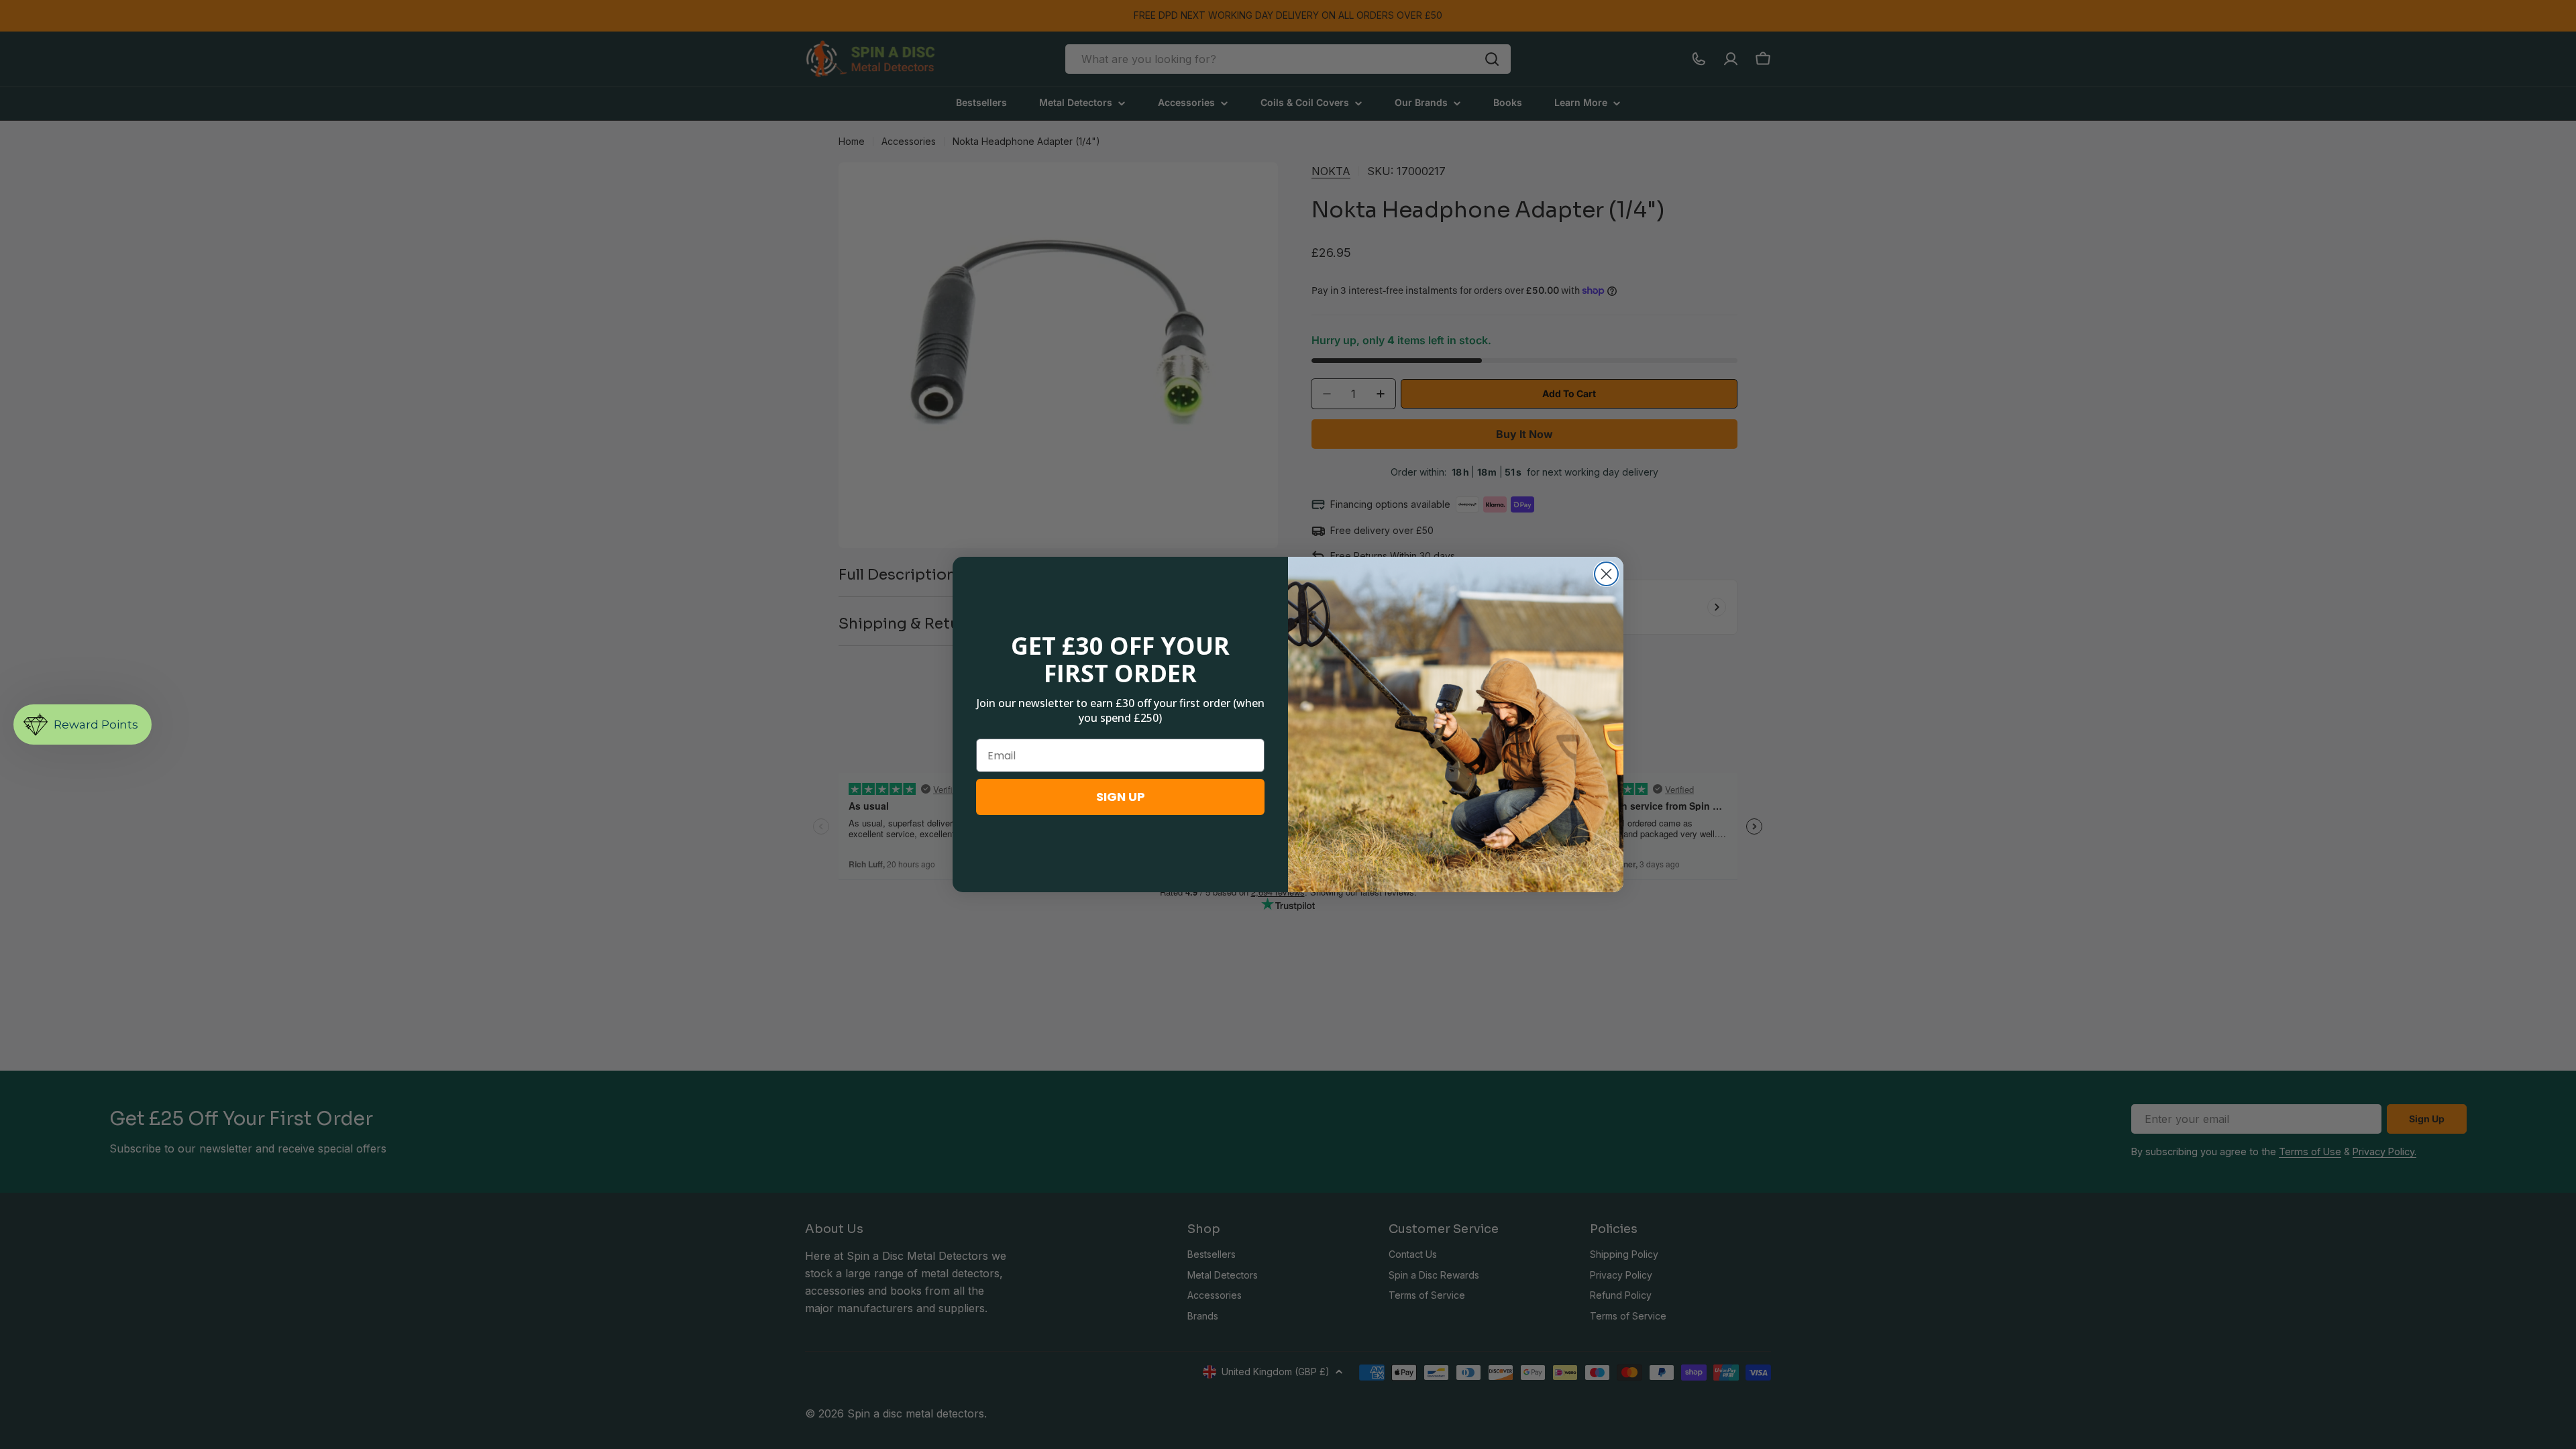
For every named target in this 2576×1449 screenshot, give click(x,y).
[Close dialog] (1606, 574)
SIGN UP (1121, 797)
